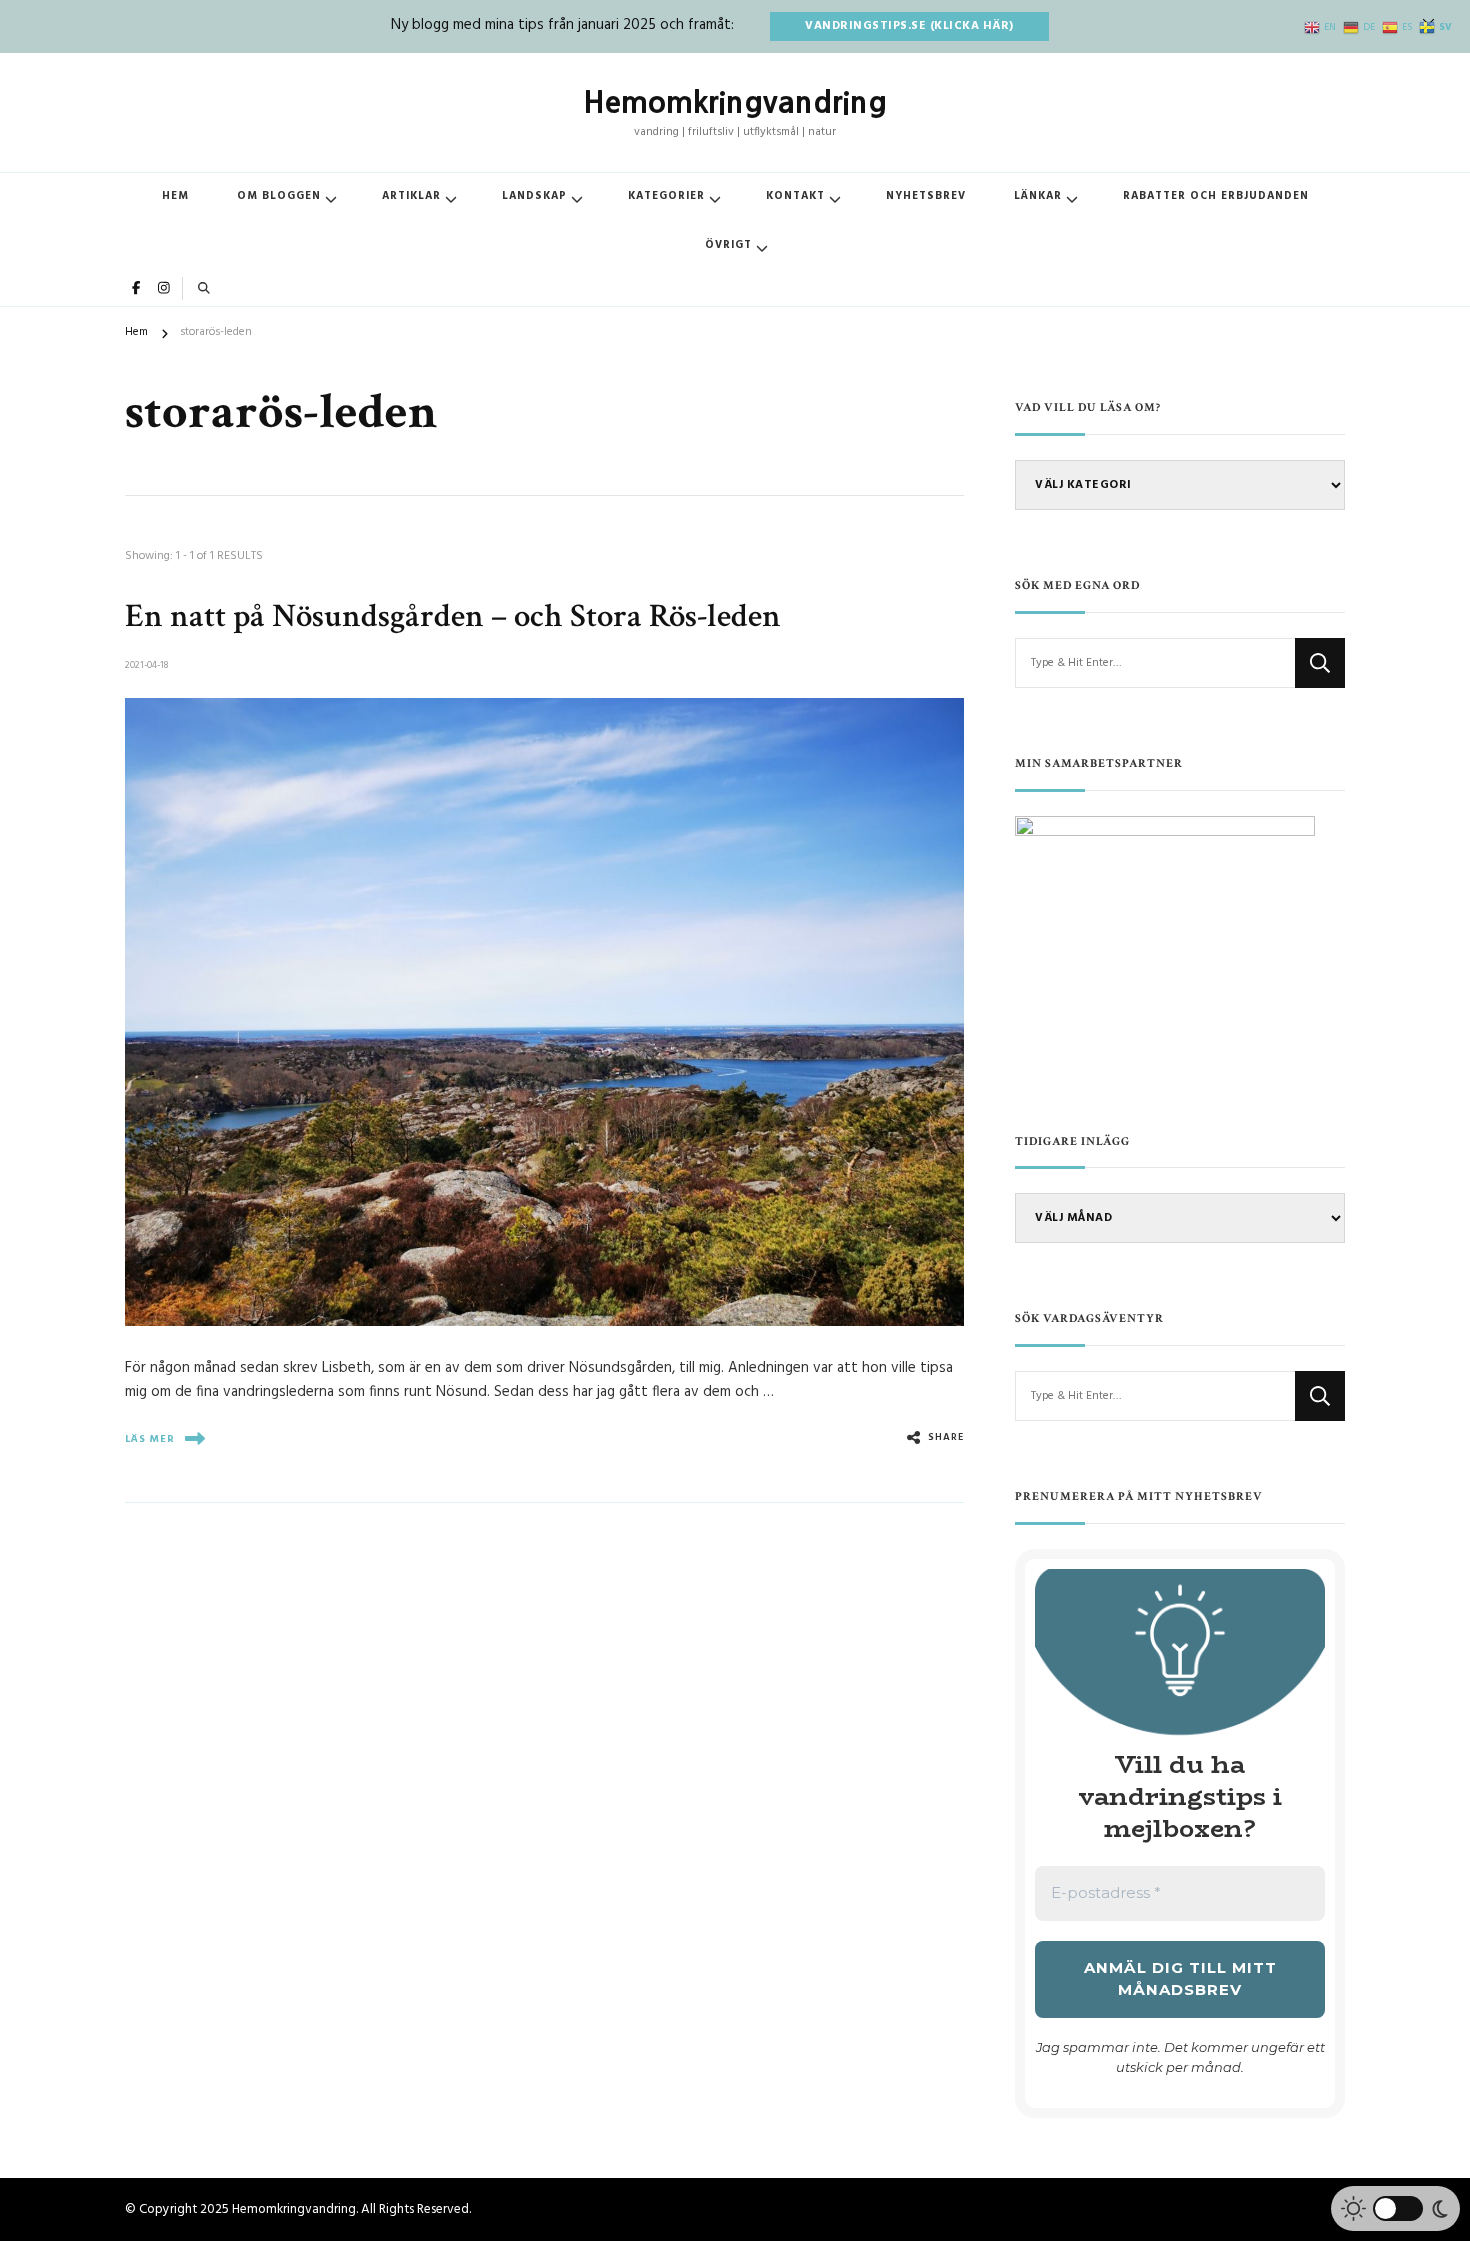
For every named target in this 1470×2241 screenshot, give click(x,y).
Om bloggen (279, 196)
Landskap (534, 196)
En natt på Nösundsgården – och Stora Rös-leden (453, 616)
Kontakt (795, 196)
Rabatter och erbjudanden (1216, 196)
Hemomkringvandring (735, 102)
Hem (175, 196)
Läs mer (150, 1439)
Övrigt (728, 245)
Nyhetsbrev (926, 196)
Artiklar (411, 196)
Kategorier (666, 196)
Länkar (1038, 196)
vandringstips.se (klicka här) (909, 26)
